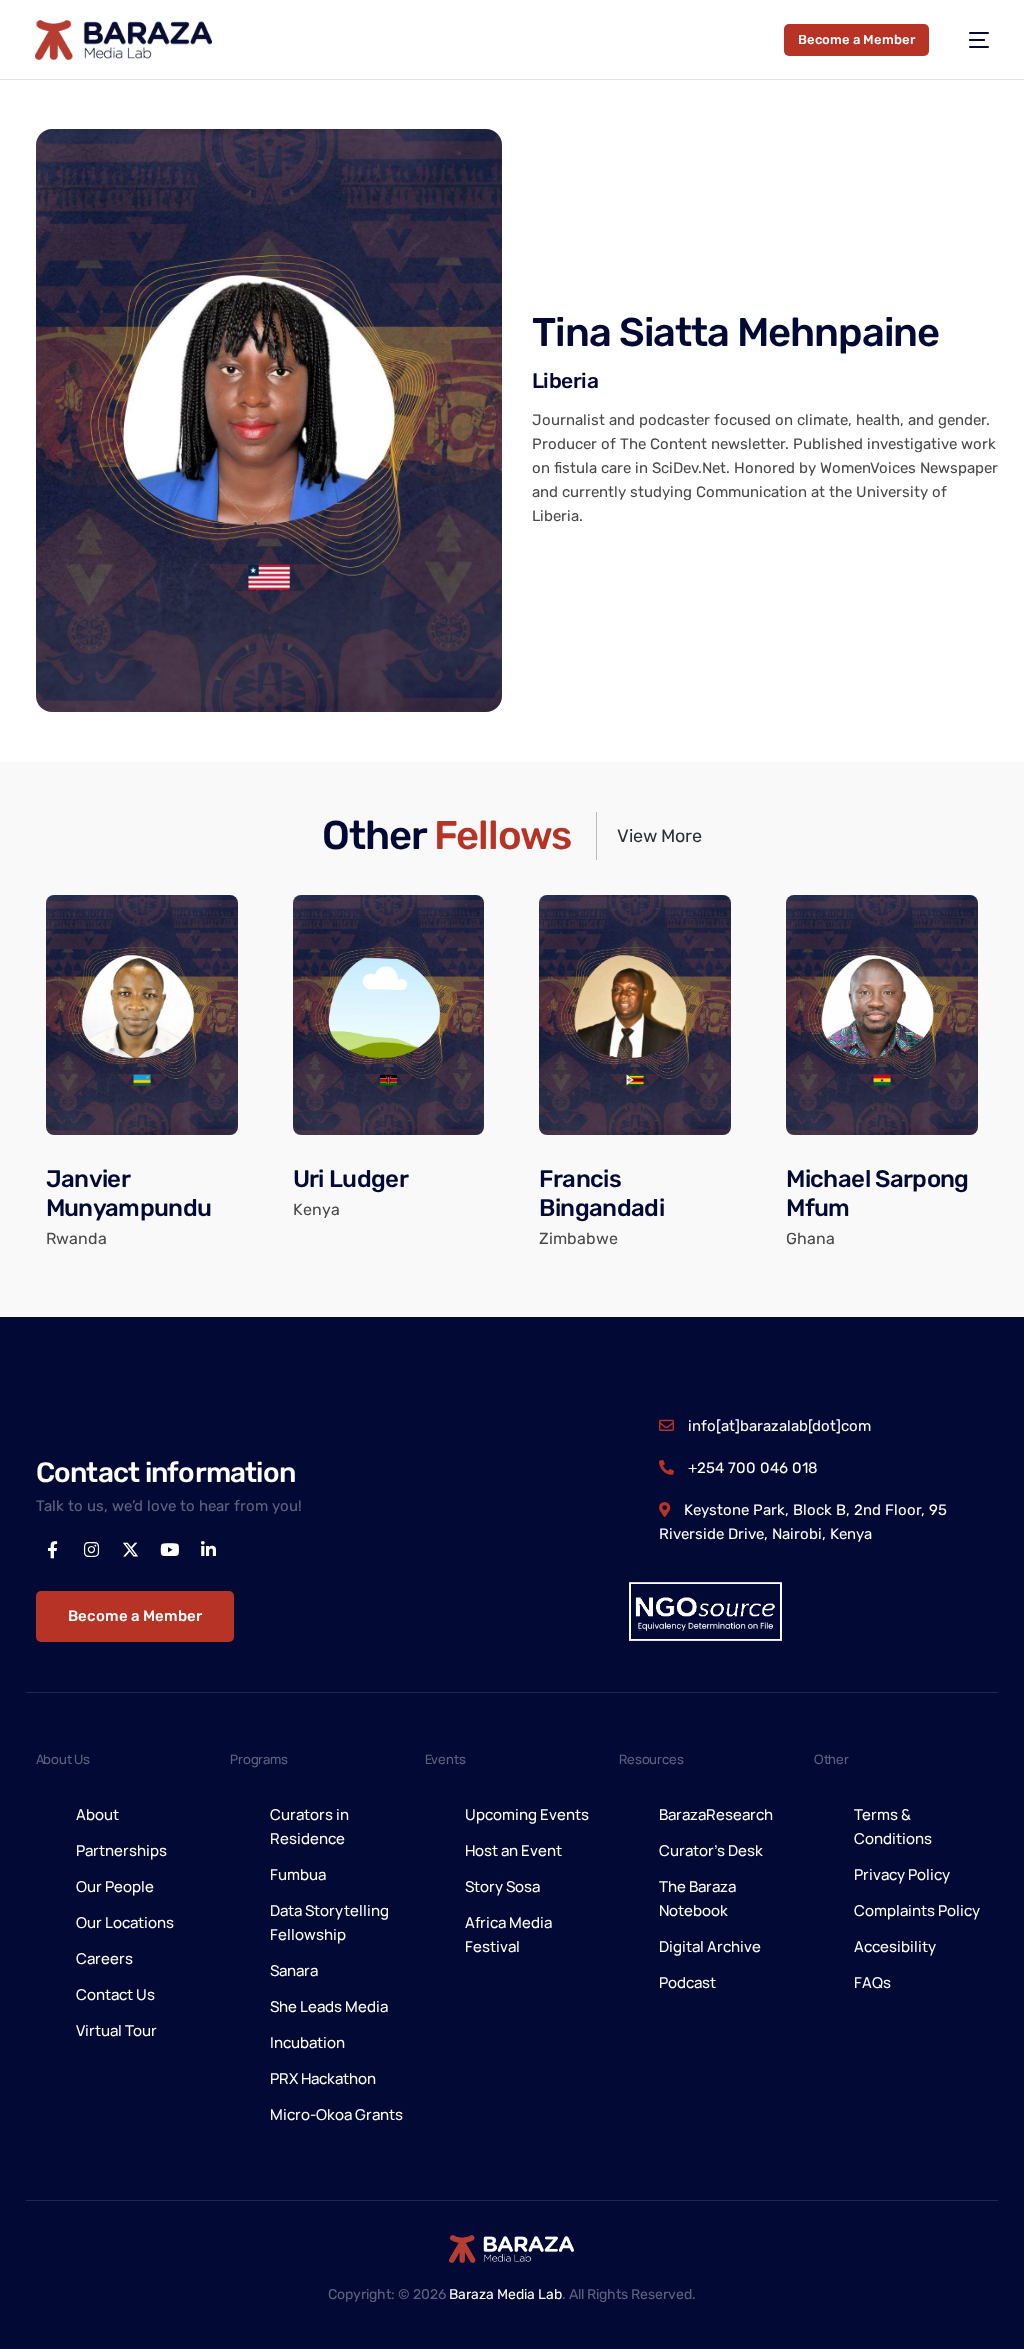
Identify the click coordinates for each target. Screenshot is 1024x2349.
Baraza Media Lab (505, 2294)
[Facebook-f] (53, 1550)
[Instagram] (92, 1550)
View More (659, 836)
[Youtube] (170, 1550)
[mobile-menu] (969, 40)
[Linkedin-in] (209, 1550)
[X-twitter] (131, 1550)
